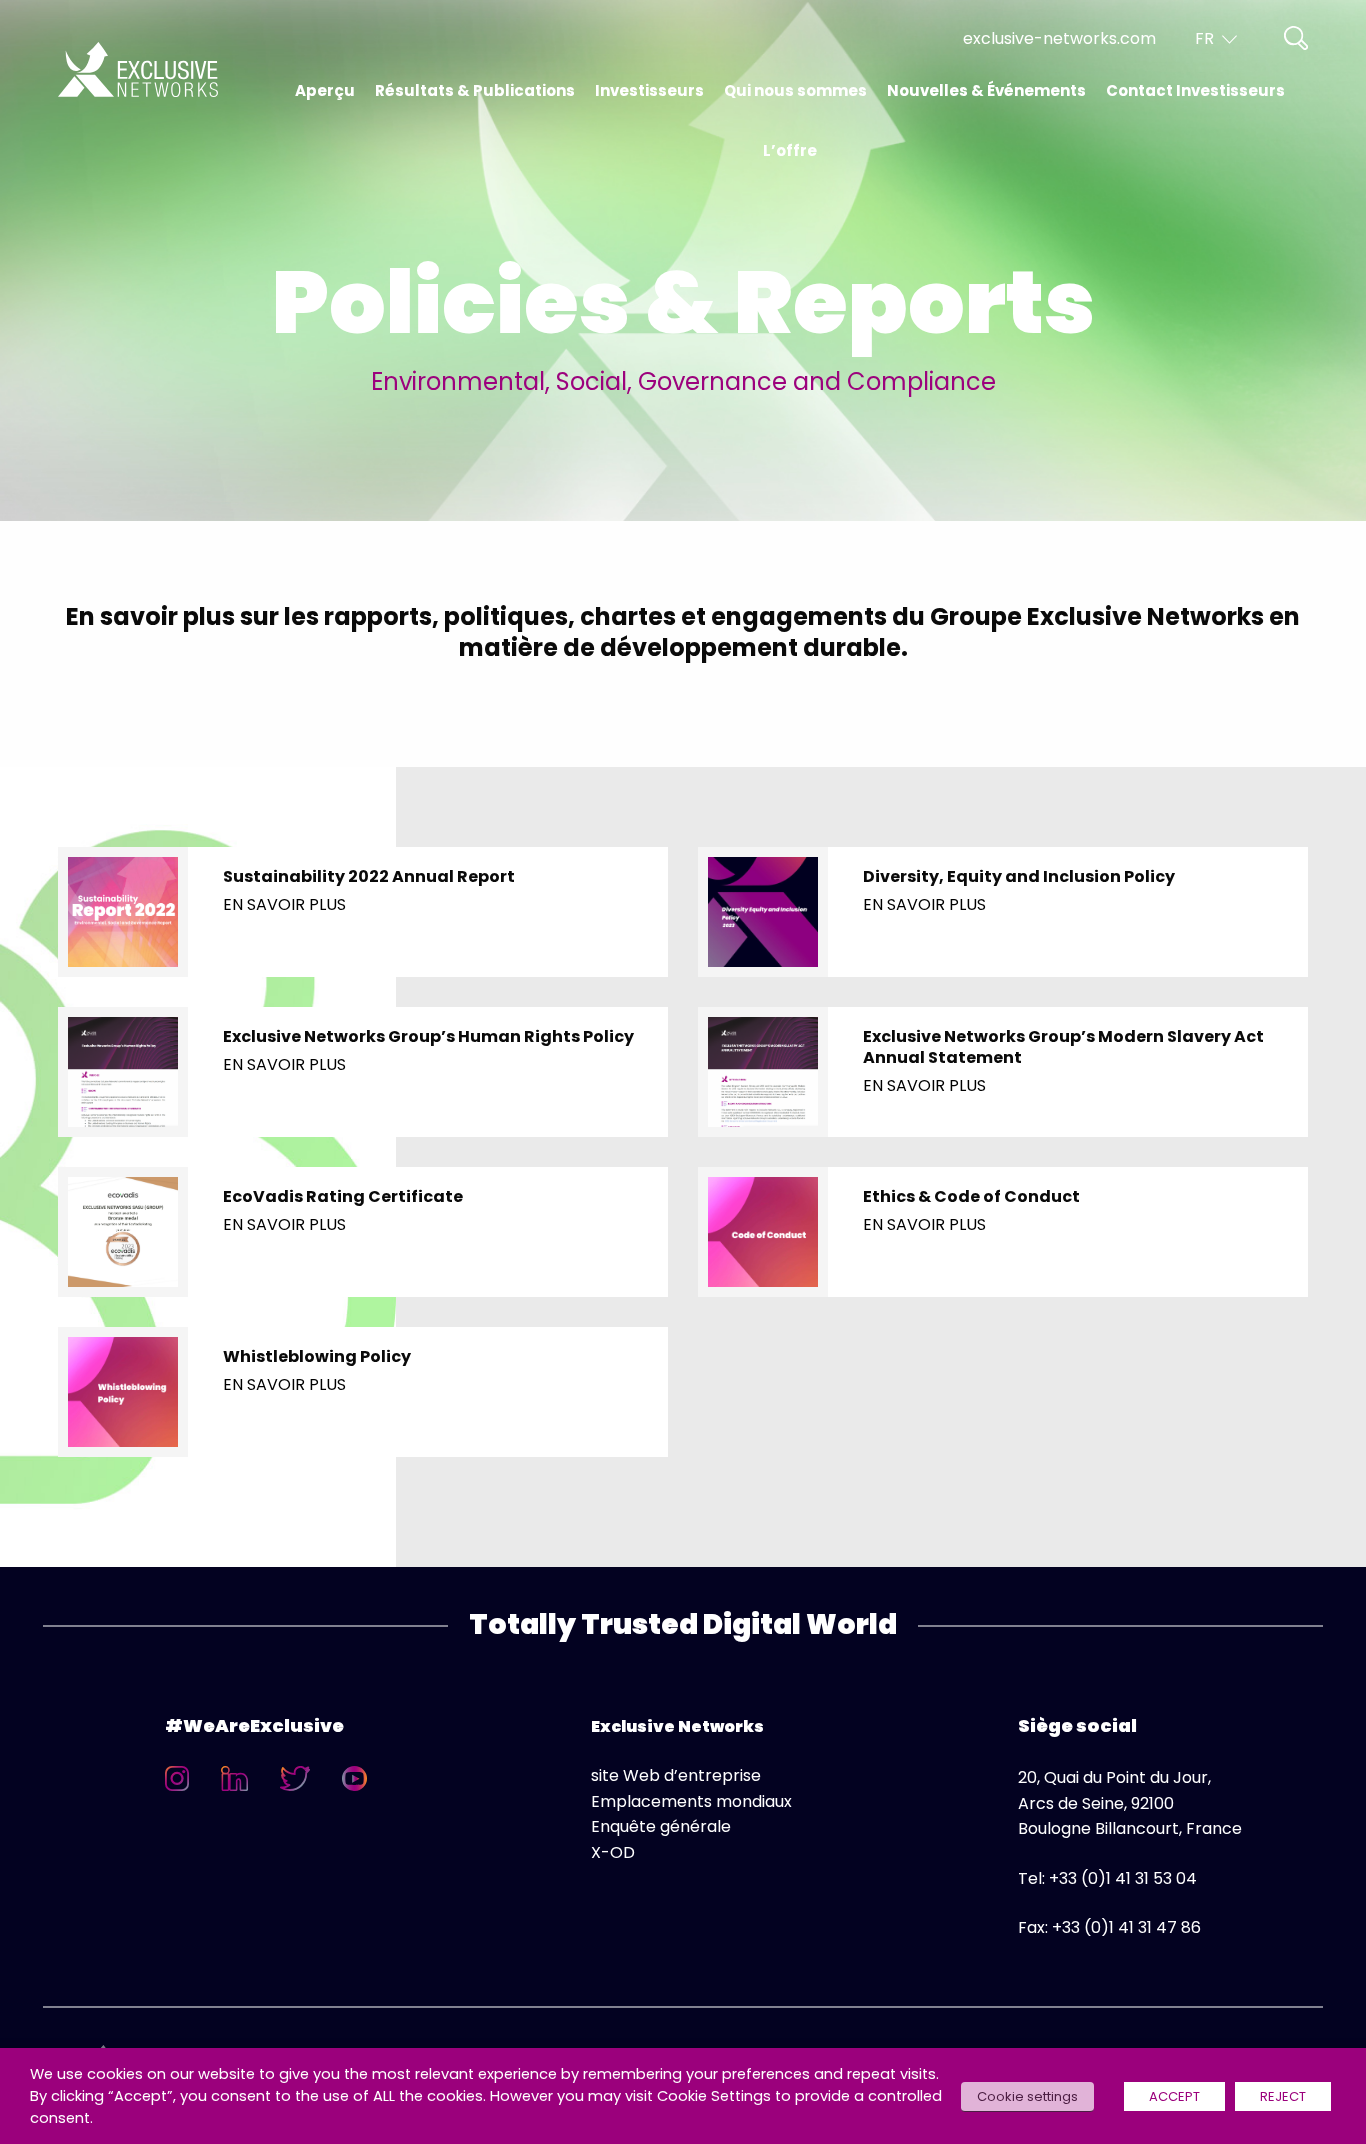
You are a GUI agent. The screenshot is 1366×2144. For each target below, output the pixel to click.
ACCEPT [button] (1174, 2096)
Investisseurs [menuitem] (649, 90)
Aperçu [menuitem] (325, 90)
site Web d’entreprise (676, 1775)
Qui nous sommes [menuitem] (795, 90)
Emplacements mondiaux (691, 1801)
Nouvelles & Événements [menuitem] (986, 90)
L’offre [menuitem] (790, 150)
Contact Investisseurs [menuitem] (1195, 90)
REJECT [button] (1283, 2096)
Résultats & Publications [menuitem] (475, 90)
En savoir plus (284, 904)
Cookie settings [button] (1027, 2096)
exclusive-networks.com (1059, 38)
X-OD (613, 1852)
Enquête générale (661, 1826)
